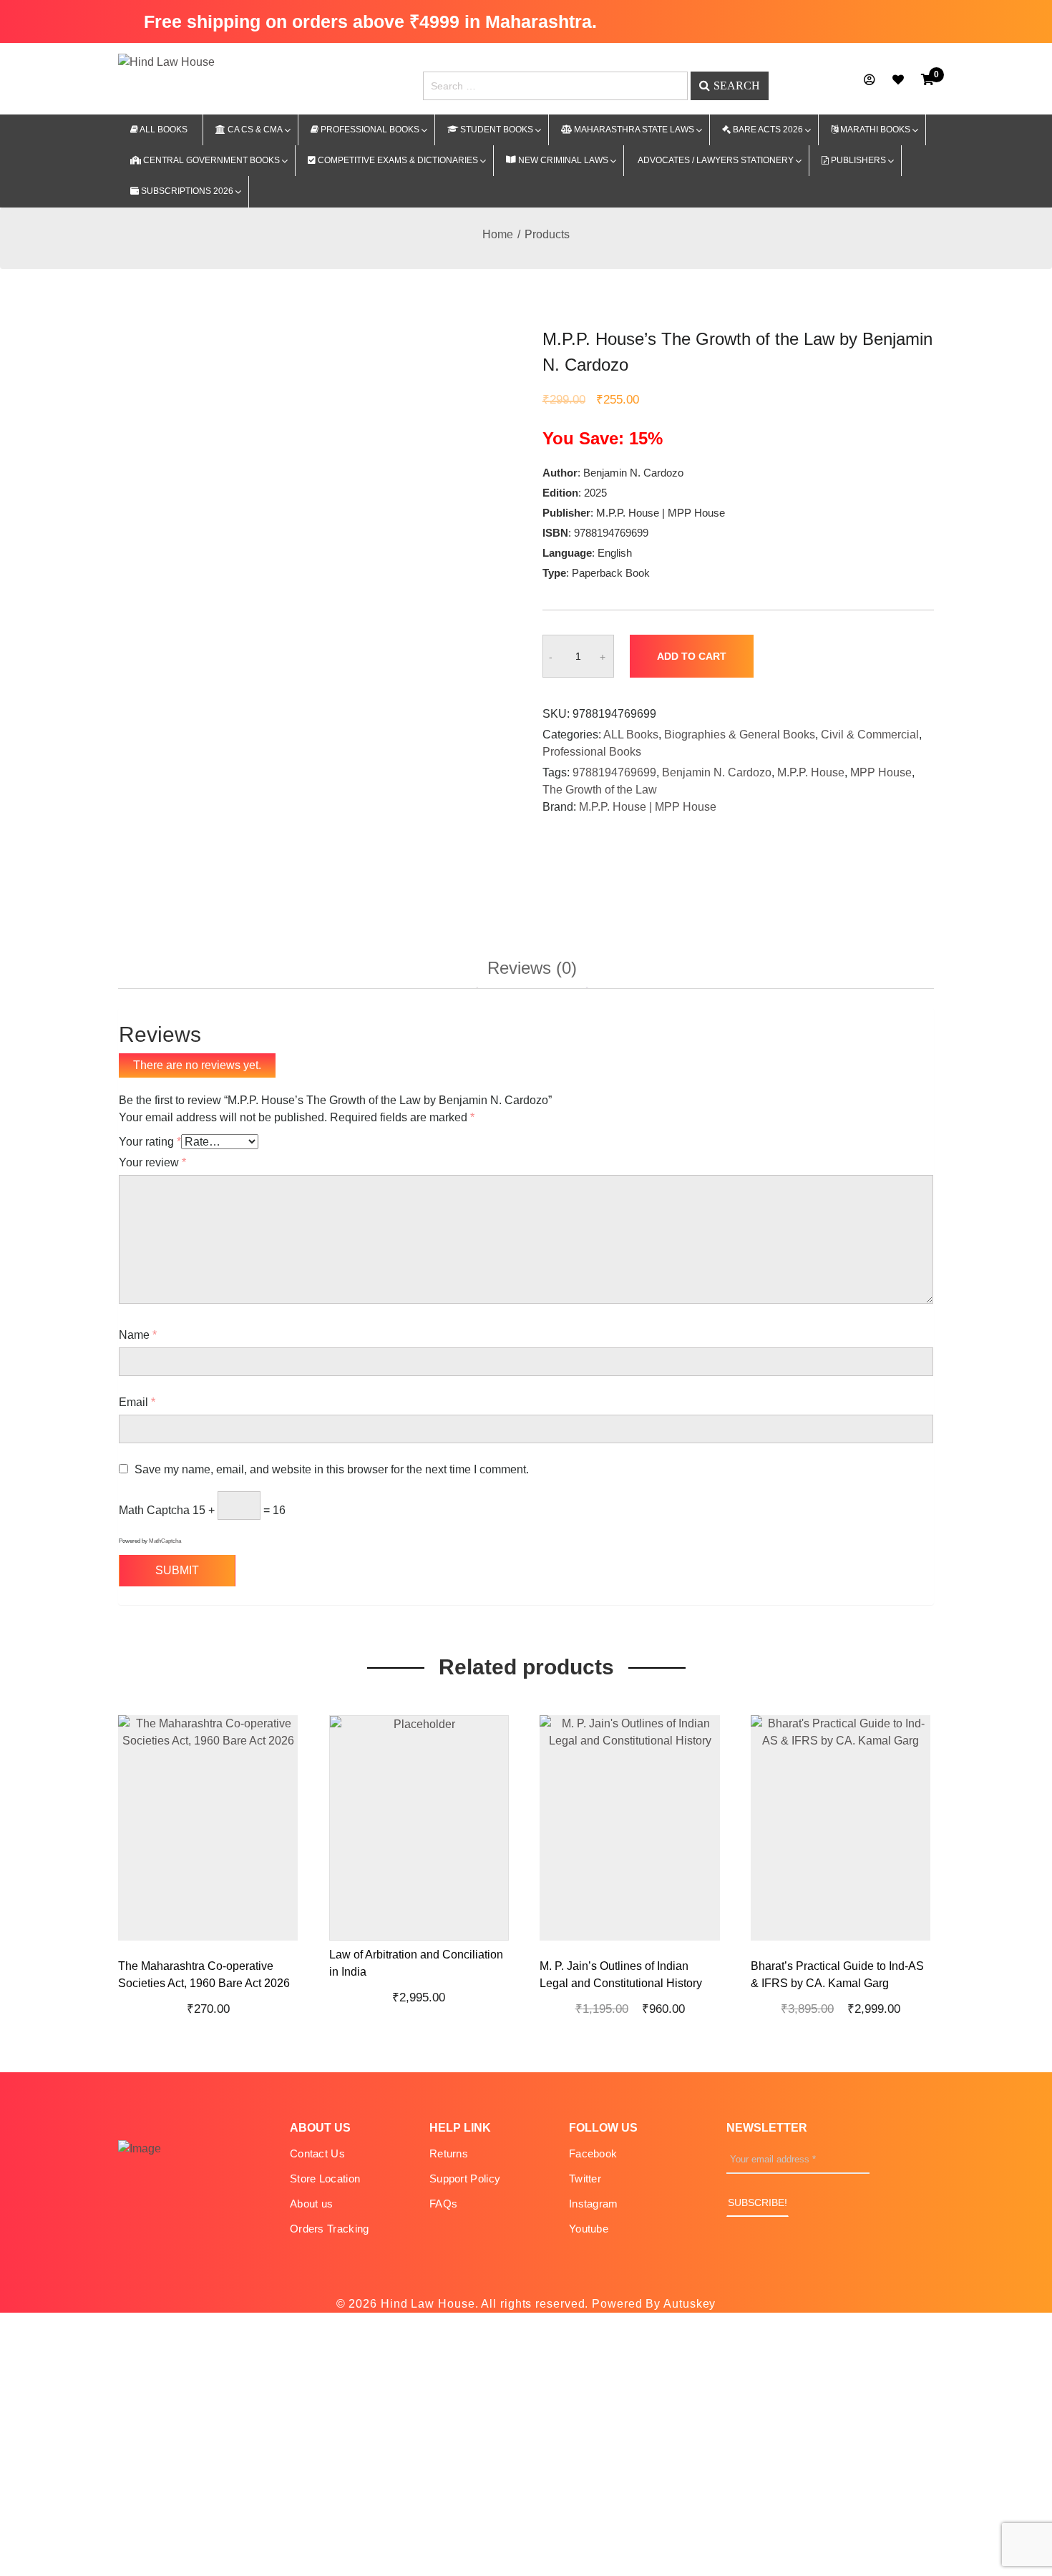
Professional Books (592, 752)
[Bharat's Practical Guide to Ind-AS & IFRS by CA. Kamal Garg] (917, 1943)
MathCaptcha (165, 1541)
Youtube (589, 2229)
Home (498, 234)
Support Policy (465, 2179)
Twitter (585, 2179)
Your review (152, 1162)
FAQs (443, 2204)
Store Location (325, 2179)
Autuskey (690, 2304)
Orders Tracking (330, 2229)
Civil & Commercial (870, 735)
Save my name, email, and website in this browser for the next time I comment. (332, 1469)
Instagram (594, 2204)
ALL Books (631, 735)
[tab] (532, 974)
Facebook (593, 2153)
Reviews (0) (532, 969)
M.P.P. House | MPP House (648, 807)
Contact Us (317, 2153)
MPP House (881, 772)
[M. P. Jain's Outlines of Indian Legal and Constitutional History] (706, 1943)
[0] (927, 80)
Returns (449, 2153)
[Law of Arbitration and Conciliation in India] (495, 1943)
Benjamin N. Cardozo (717, 772)
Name (138, 1335)
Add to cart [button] (218, 1944)
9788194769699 (614, 772)
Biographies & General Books (740, 735)
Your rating (150, 1142)
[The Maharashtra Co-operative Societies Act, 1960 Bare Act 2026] (284, 1943)
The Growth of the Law (600, 790)
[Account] (870, 80)
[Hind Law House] (166, 61)
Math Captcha (154, 1510)
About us (311, 2204)
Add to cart (692, 656)
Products (547, 234)
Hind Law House (426, 2304)
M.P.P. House (811, 772)
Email (137, 1402)
